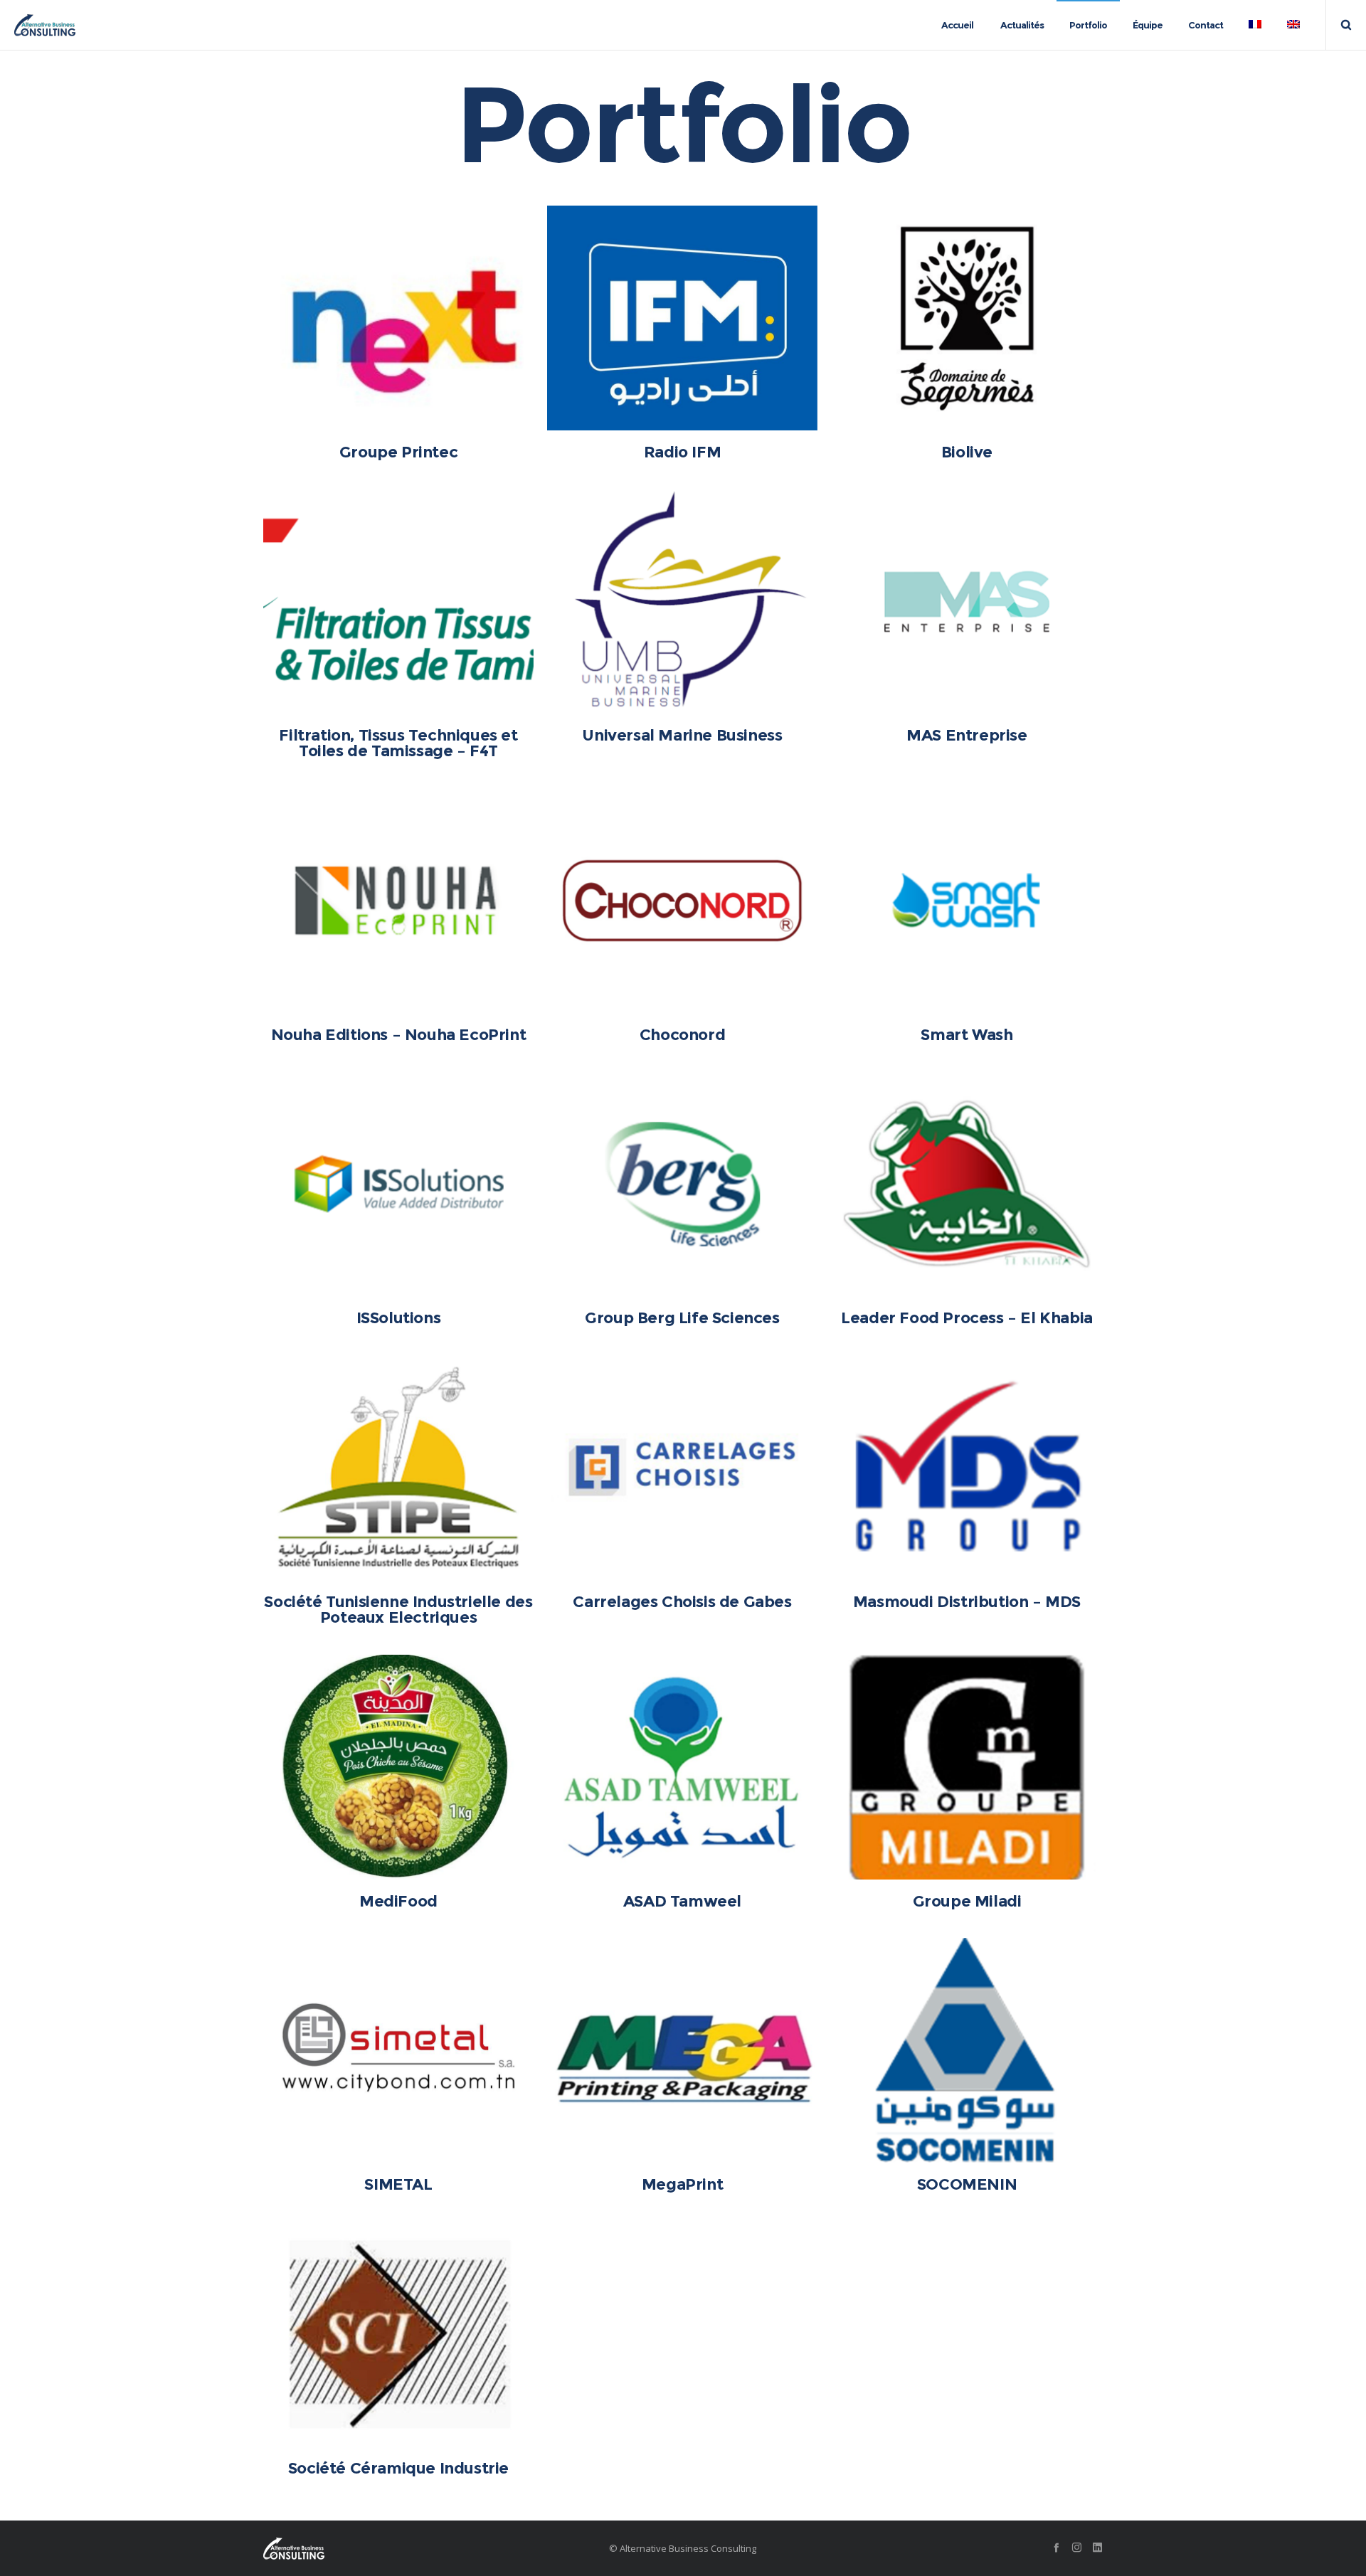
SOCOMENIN (967, 2184)
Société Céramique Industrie (398, 2468)
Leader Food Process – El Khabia (967, 1318)
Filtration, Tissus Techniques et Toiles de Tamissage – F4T (398, 743)
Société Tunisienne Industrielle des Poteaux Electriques (398, 1610)
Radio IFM (682, 452)
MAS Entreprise (967, 735)
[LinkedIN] (1097, 2547)
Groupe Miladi (967, 1901)
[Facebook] (1056, 2547)
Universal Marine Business (682, 735)
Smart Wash (967, 1035)
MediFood (398, 1901)
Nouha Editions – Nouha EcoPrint (399, 1035)
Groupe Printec (398, 452)
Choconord (682, 1035)
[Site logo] (45, 25)
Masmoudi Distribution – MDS (967, 1602)
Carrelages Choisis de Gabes (682, 1602)
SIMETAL (398, 2184)
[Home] (398, 2548)
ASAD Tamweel (682, 1901)
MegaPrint (682, 2184)
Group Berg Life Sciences (682, 1318)
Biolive (967, 452)
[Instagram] (1077, 2547)
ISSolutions (399, 1318)
